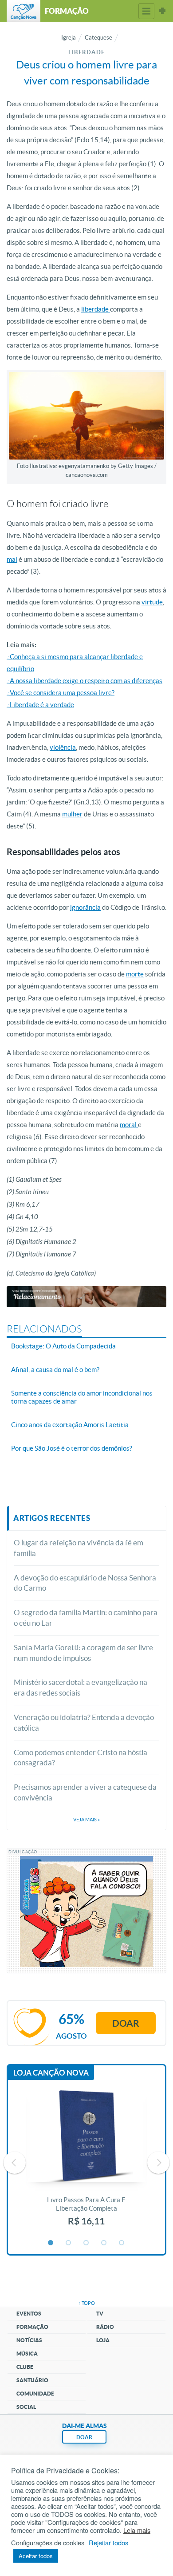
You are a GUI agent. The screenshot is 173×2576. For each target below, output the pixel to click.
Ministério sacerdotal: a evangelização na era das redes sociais (81, 1687)
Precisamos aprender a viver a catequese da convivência (85, 1792)
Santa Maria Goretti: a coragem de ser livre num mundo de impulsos (83, 1653)
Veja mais (86, 1820)
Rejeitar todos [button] (108, 2543)
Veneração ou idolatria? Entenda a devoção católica (84, 1722)
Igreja (69, 38)
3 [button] (86, 2243)
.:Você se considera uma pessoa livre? (61, 693)
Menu (146, 11)
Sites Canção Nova (162, 11)
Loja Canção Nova (51, 2073)
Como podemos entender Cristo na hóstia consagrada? (81, 1758)
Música (27, 2354)
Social (26, 2407)
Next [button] (158, 2163)
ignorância (85, 907)
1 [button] (51, 2243)
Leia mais (137, 2530)
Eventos (29, 2314)
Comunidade (35, 2394)
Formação (32, 2327)
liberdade (96, 309)
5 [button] (122, 2243)
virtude (152, 602)
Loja (103, 2340)
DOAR (84, 2437)
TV (100, 2314)
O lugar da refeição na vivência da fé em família (79, 1548)
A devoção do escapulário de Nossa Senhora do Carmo (85, 1583)
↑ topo (86, 2303)
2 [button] (69, 2243)
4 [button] (104, 2243)
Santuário (32, 2380)
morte (135, 974)
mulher (72, 814)
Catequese (98, 38)
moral (129, 1125)
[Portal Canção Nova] (24, 11)
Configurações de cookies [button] (48, 2543)
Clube (25, 2367)
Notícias (29, 2340)
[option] (86, 2163)
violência (63, 747)
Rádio (105, 2327)
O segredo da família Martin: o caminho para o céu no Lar (86, 1618)
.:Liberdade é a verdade (40, 705)
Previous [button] (15, 2163)
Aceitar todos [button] (36, 2556)
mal (12, 559)
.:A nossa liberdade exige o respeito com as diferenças (85, 681)
